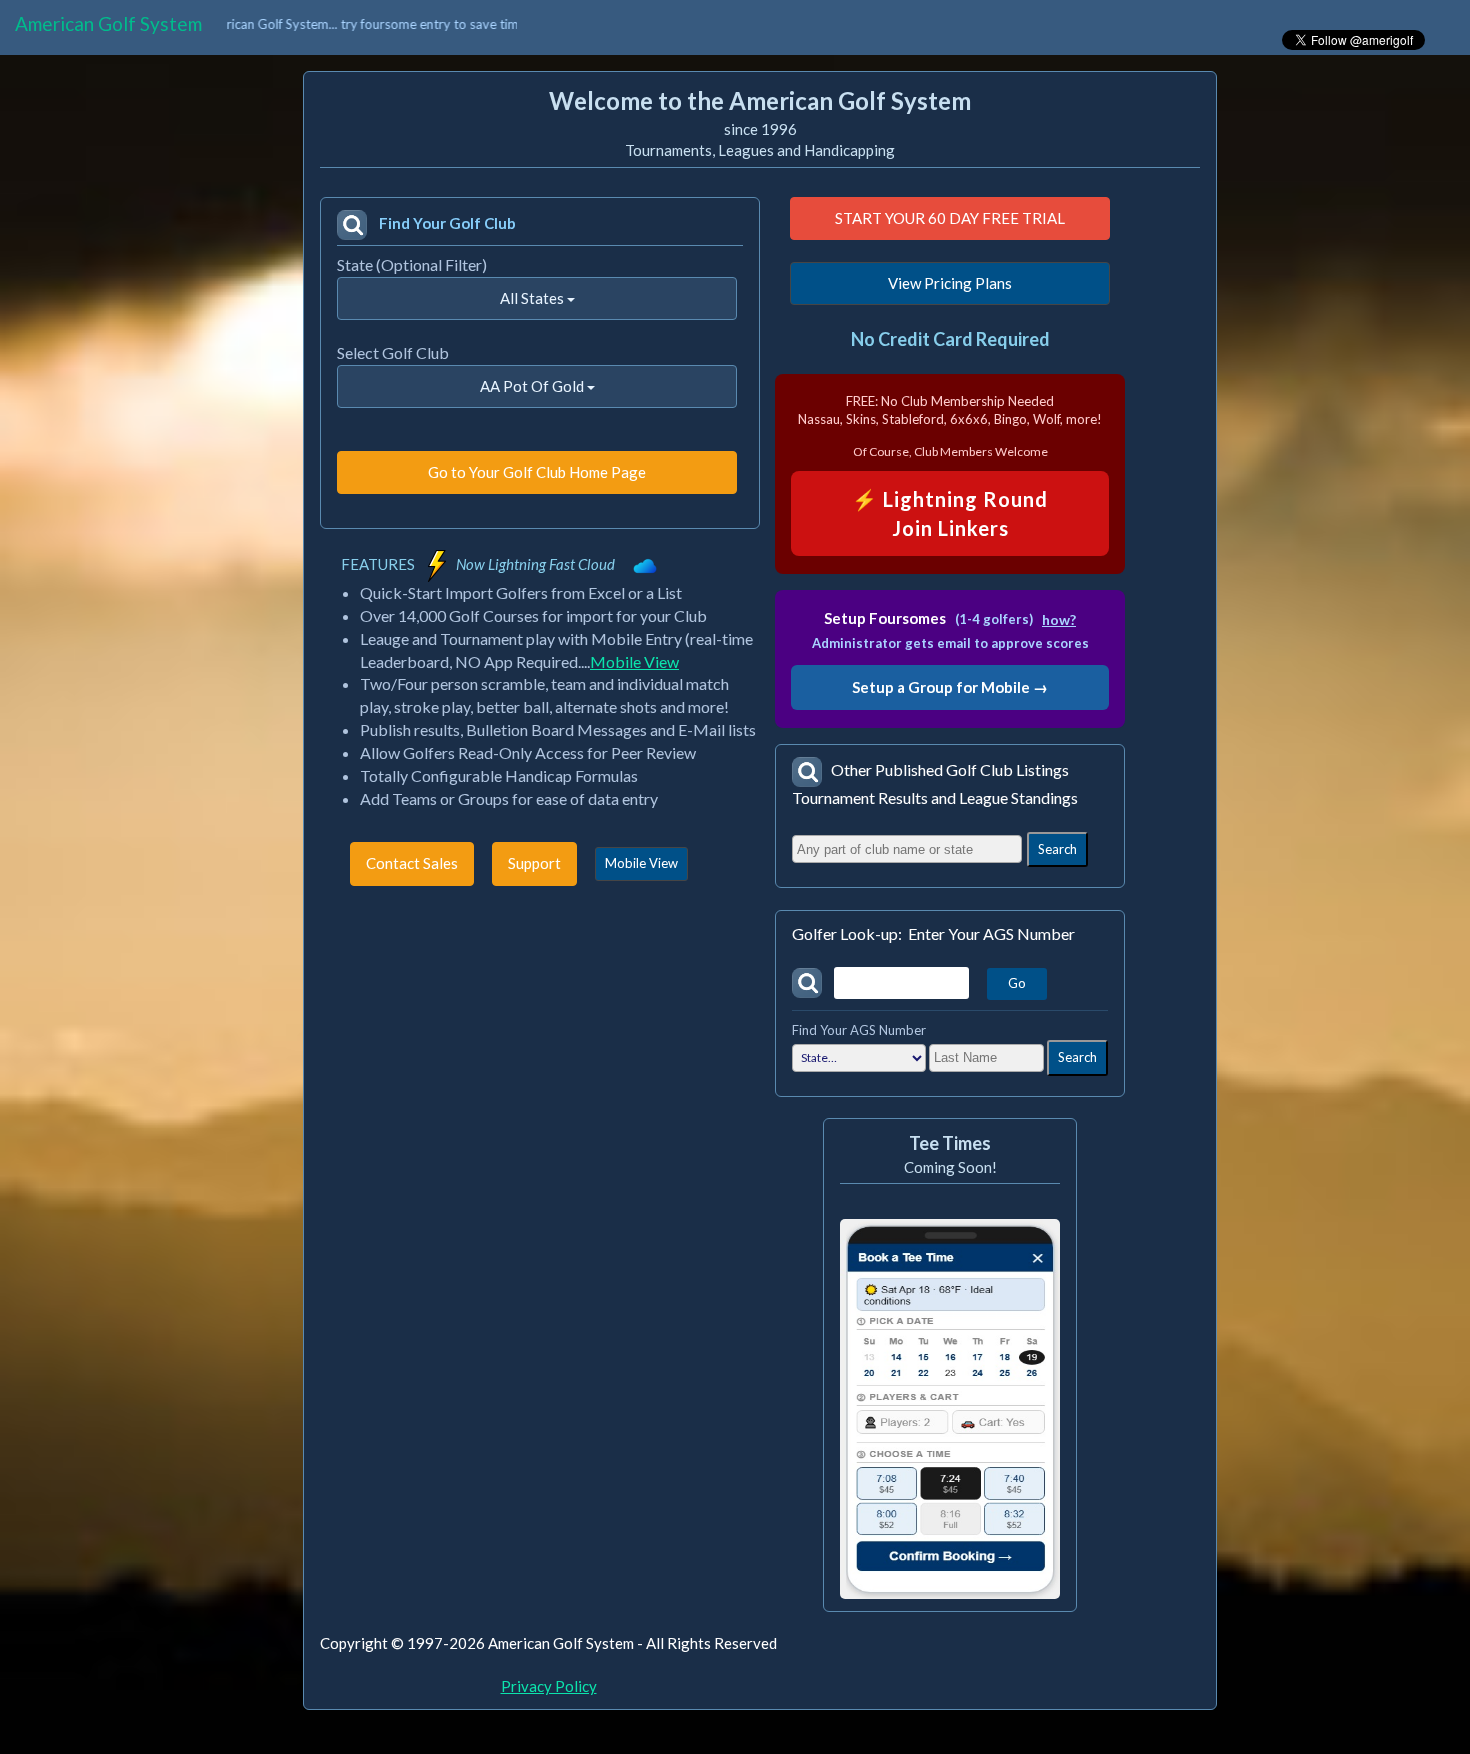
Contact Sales (412, 863)
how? (1059, 619)
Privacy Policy (549, 1686)
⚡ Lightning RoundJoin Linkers (950, 513)
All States (533, 298)
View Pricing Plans (950, 283)
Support (534, 863)
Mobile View (634, 661)
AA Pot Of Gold (533, 386)
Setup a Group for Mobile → (950, 687)
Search (1057, 849)
